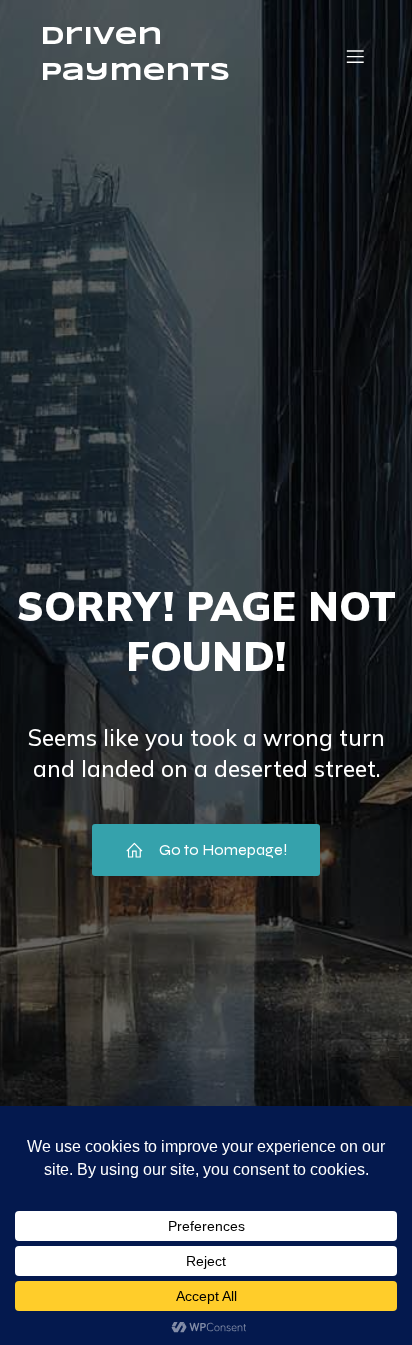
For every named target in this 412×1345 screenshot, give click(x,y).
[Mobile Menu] (355, 56)
